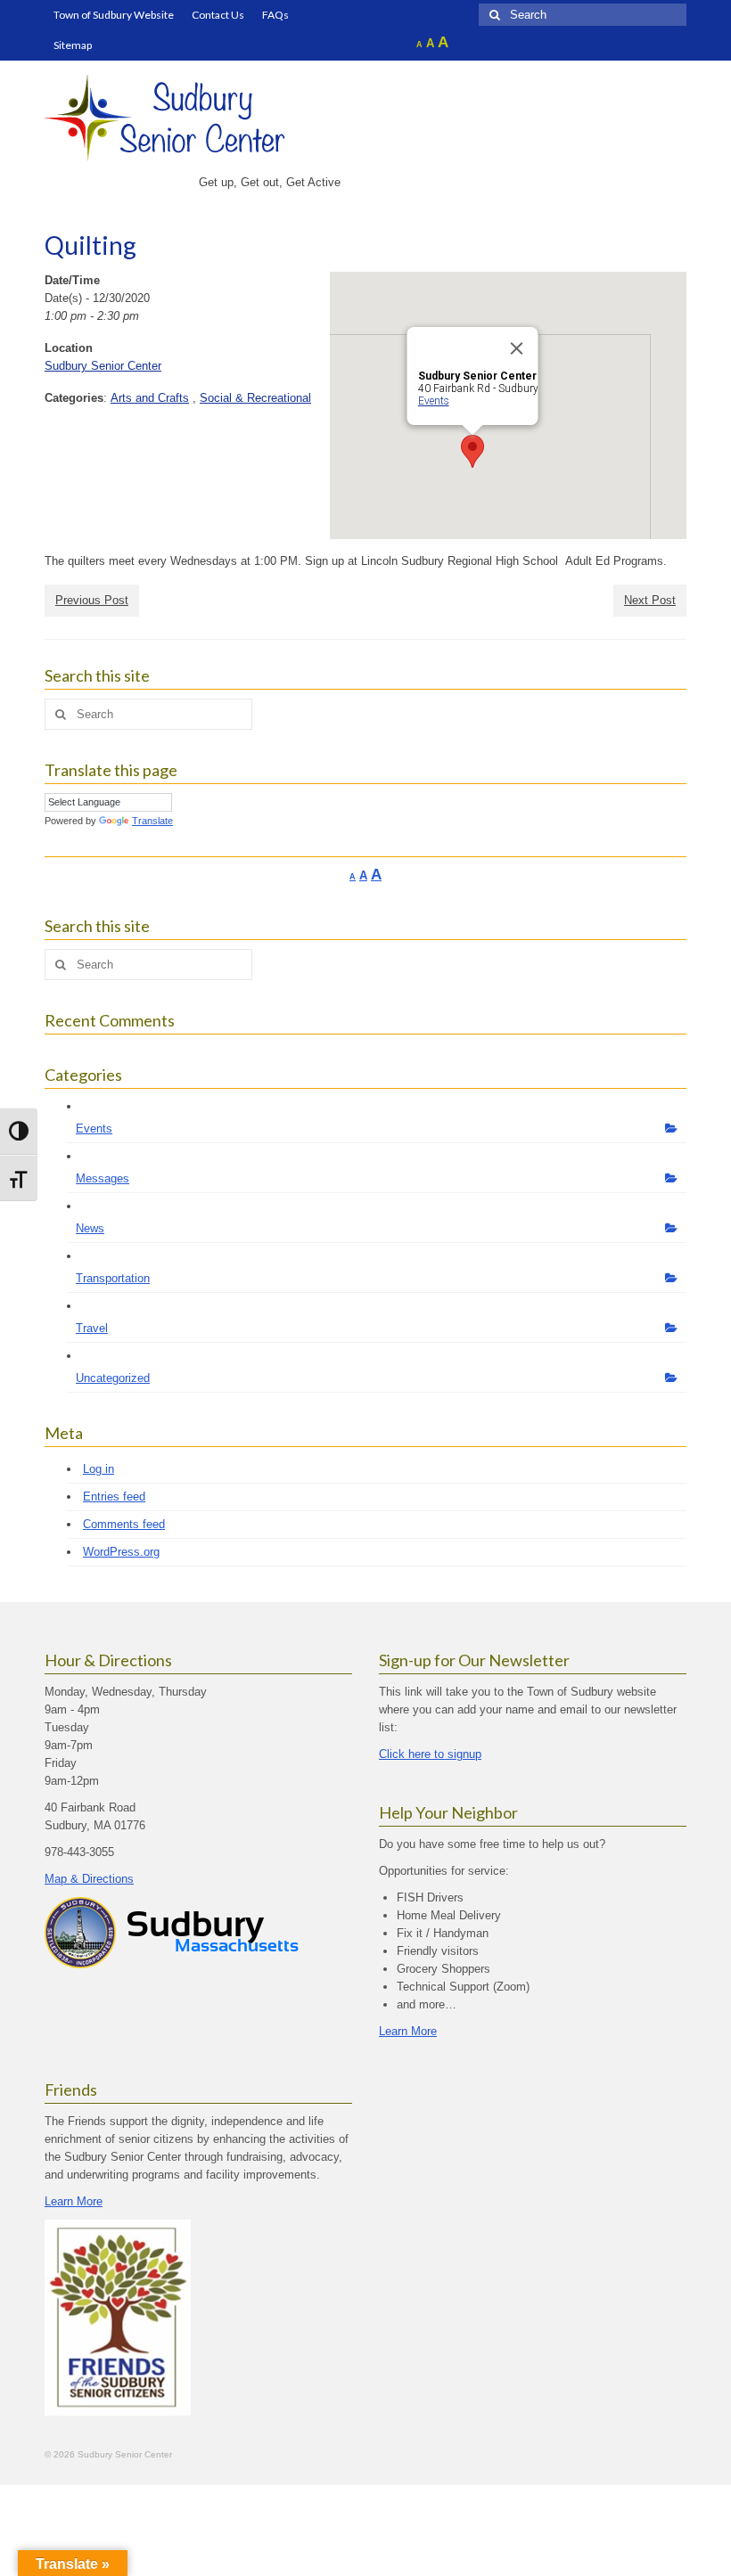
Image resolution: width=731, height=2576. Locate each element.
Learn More (408, 2031)
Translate (152, 821)
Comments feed (124, 1524)
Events (434, 401)
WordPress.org (121, 1552)
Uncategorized (113, 1378)
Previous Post (92, 600)
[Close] (517, 348)
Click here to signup (430, 1754)
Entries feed (114, 1497)
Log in (99, 1469)
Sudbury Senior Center (103, 366)
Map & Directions (89, 1879)
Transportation (113, 1278)
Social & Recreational (255, 398)
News (90, 1228)
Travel (92, 1328)
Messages (103, 1178)
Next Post (650, 600)
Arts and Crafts (150, 398)
